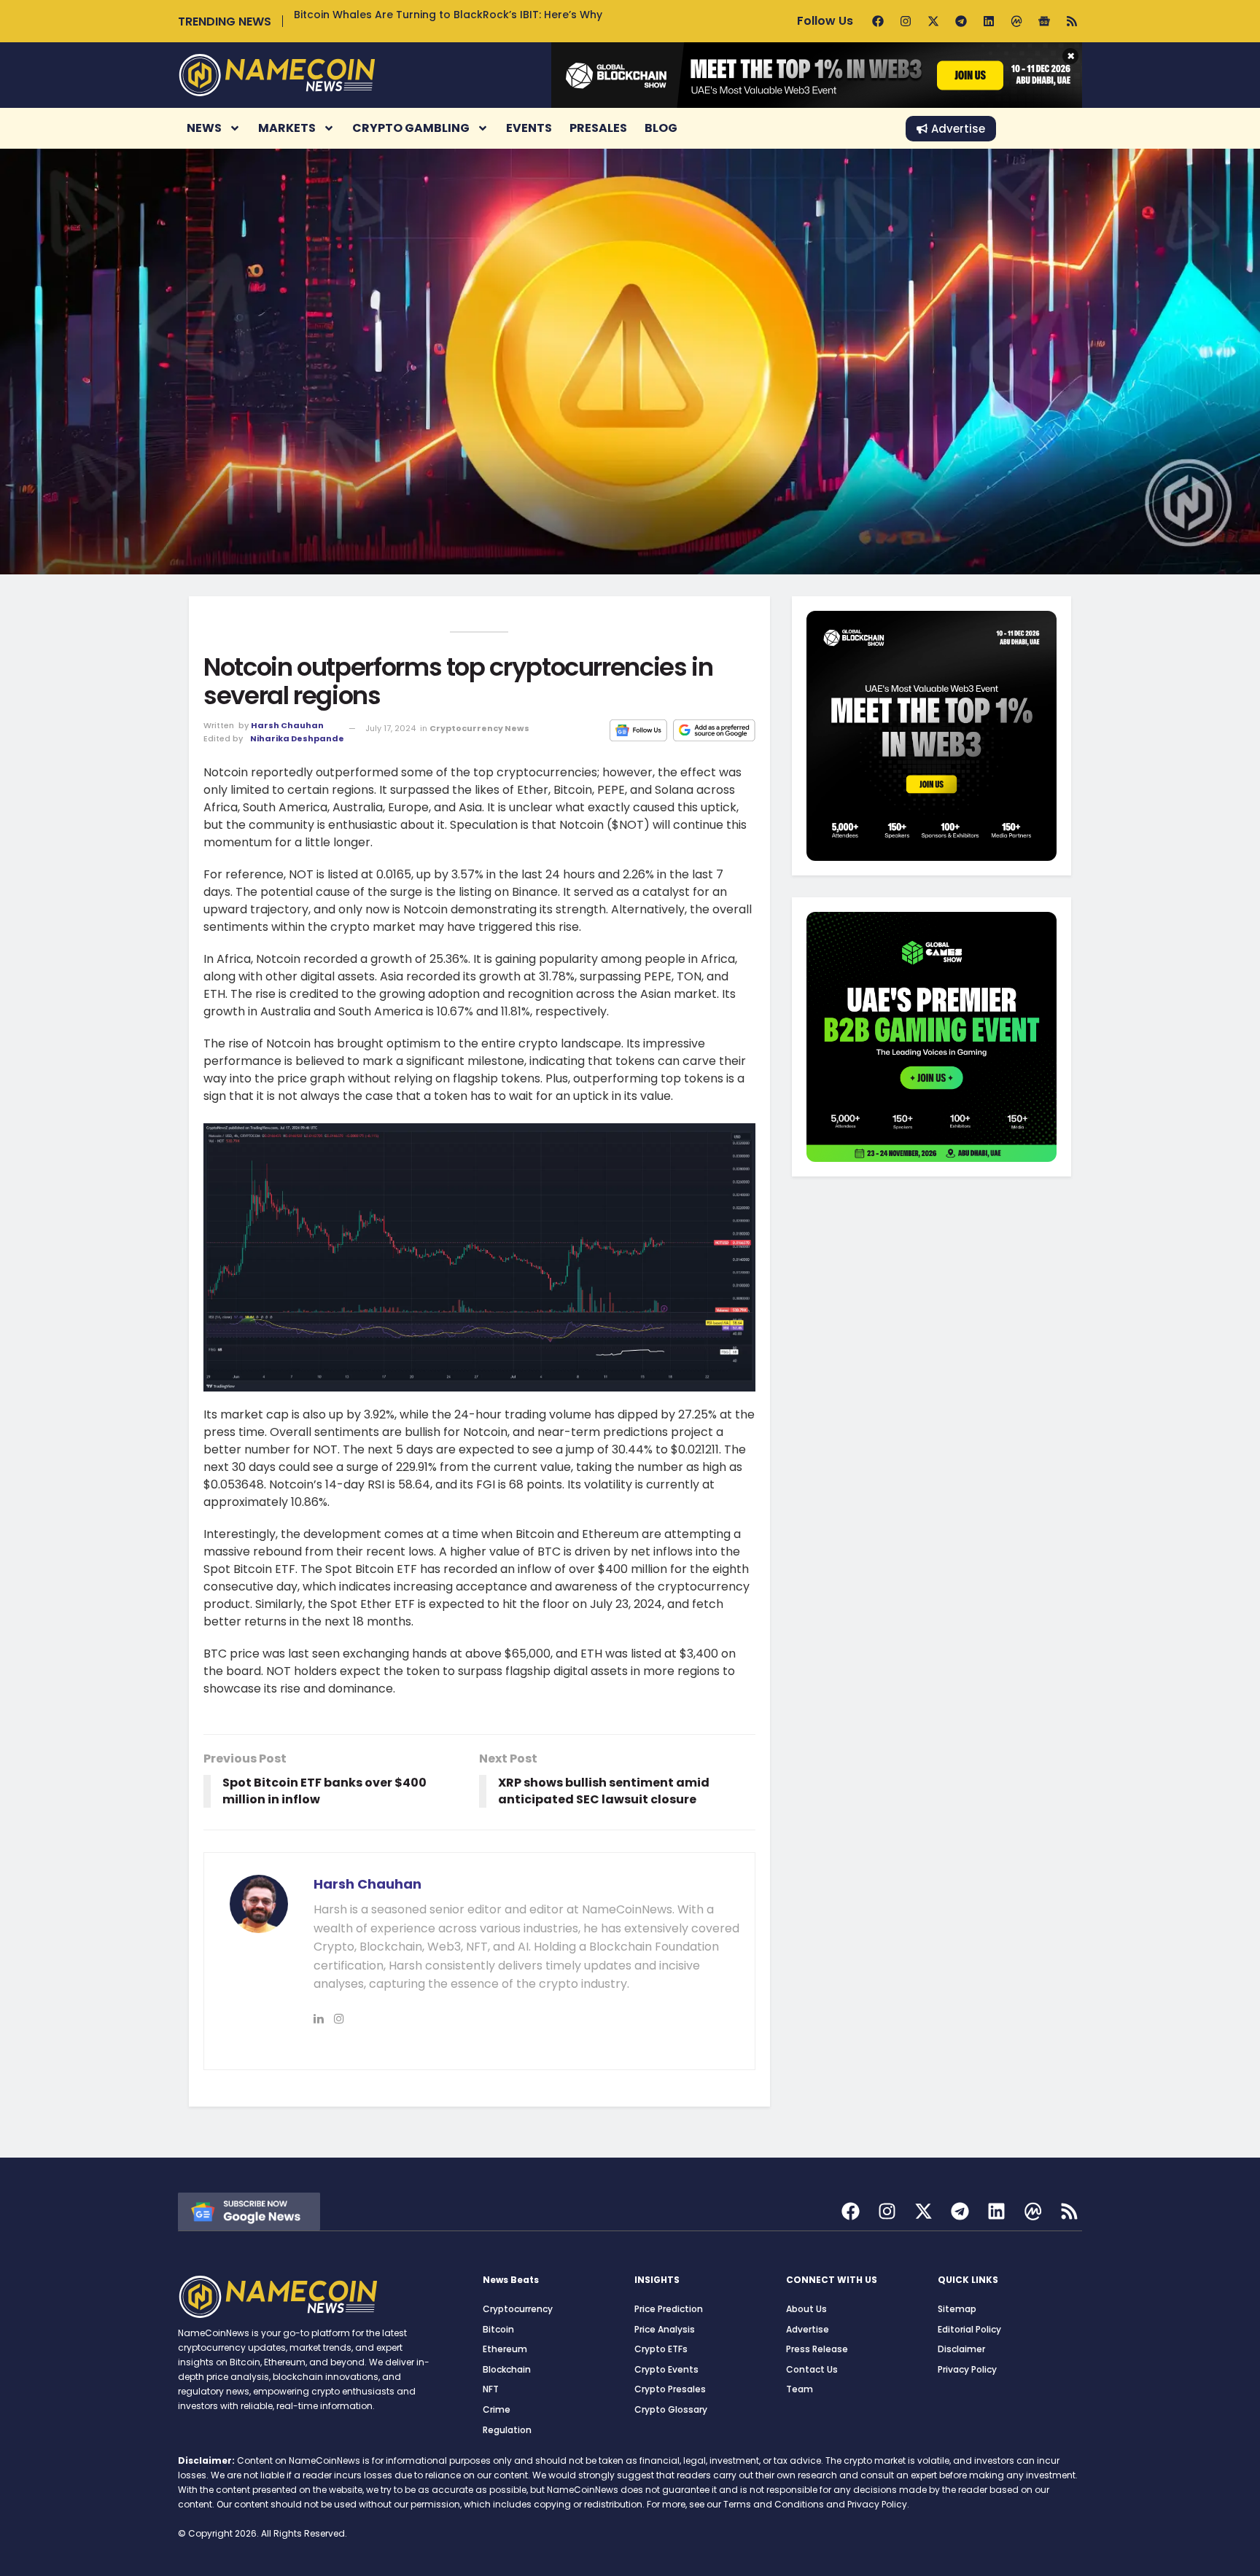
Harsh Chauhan (287, 725)
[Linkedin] (989, 21)
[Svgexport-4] (1033, 2211)
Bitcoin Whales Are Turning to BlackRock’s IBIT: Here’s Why (448, 15)
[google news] (249, 2210)
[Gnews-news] (1044, 21)
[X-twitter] (933, 21)
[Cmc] (1016, 21)
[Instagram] (906, 21)
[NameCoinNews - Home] (277, 75)
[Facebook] (878, 21)
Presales (598, 128)
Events (529, 128)
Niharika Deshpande (297, 738)
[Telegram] (961, 21)
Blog (661, 128)
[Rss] (1072, 21)
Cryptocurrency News (479, 728)
